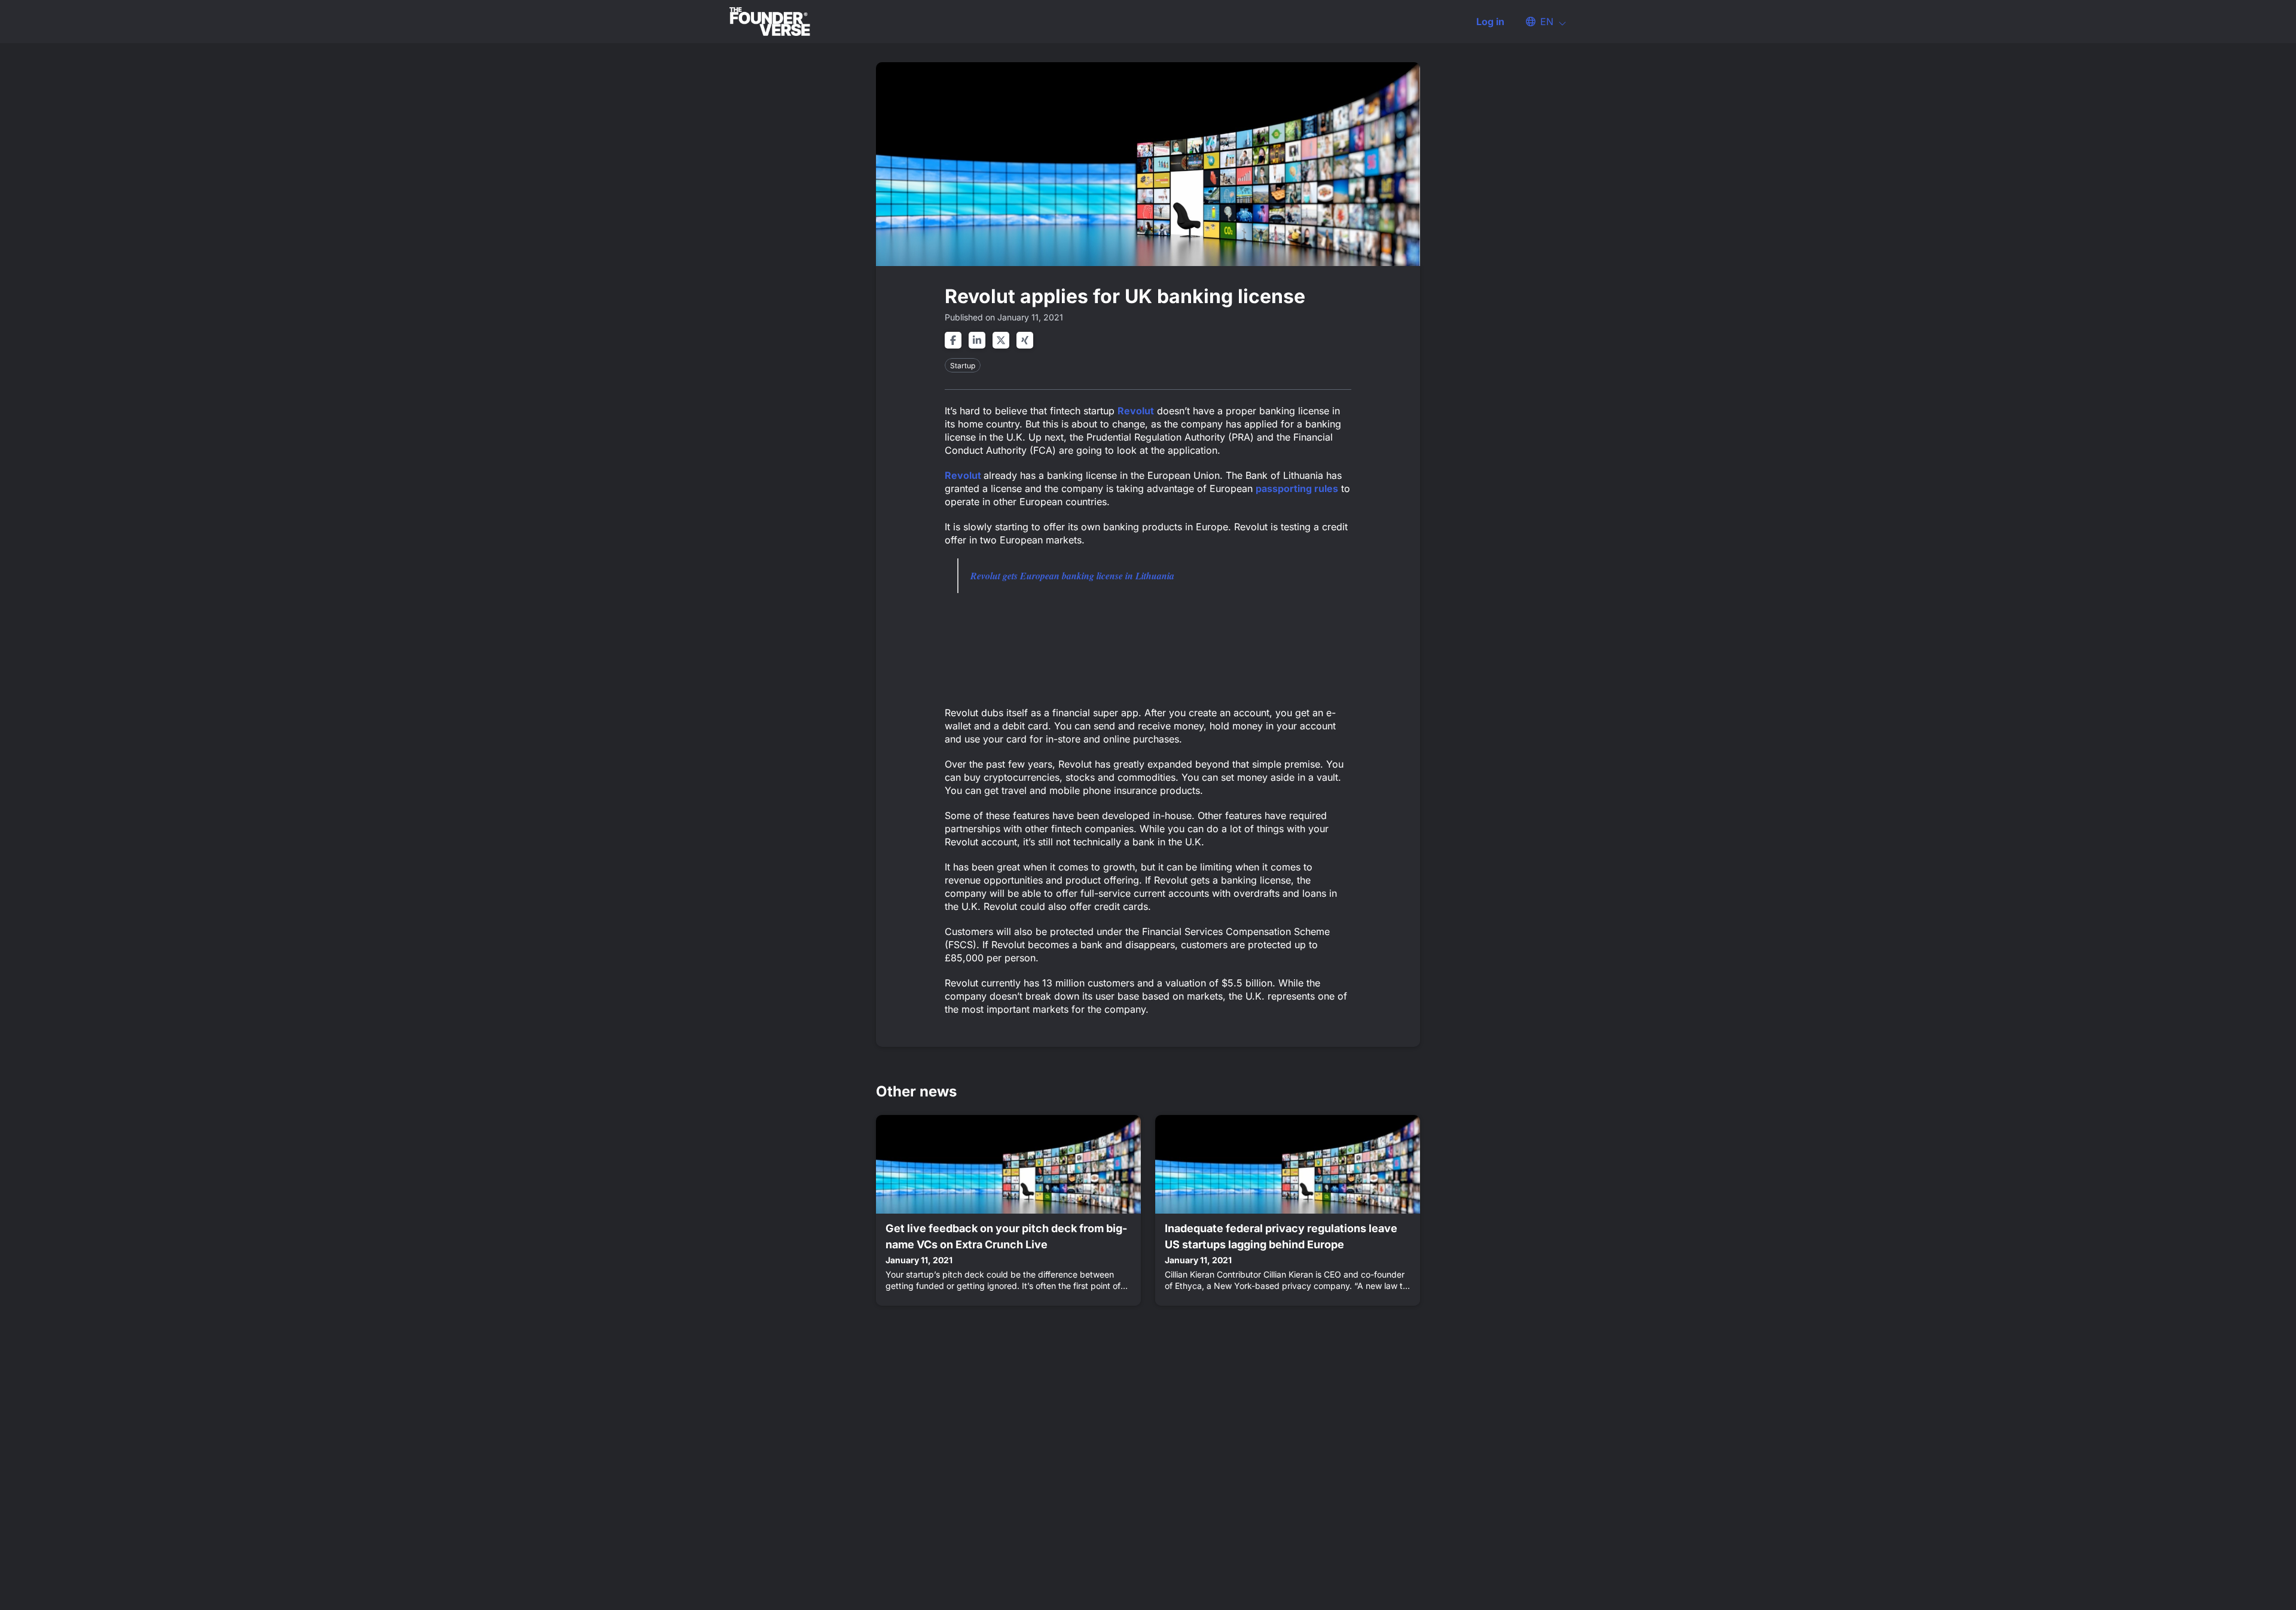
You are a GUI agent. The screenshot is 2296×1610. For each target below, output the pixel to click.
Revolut (1136, 411)
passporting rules (1297, 488)
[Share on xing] (1025, 340)
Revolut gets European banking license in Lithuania (1072, 576)
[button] (1540, 22)
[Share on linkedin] (977, 340)
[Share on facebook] (953, 340)
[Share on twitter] (1001, 340)
